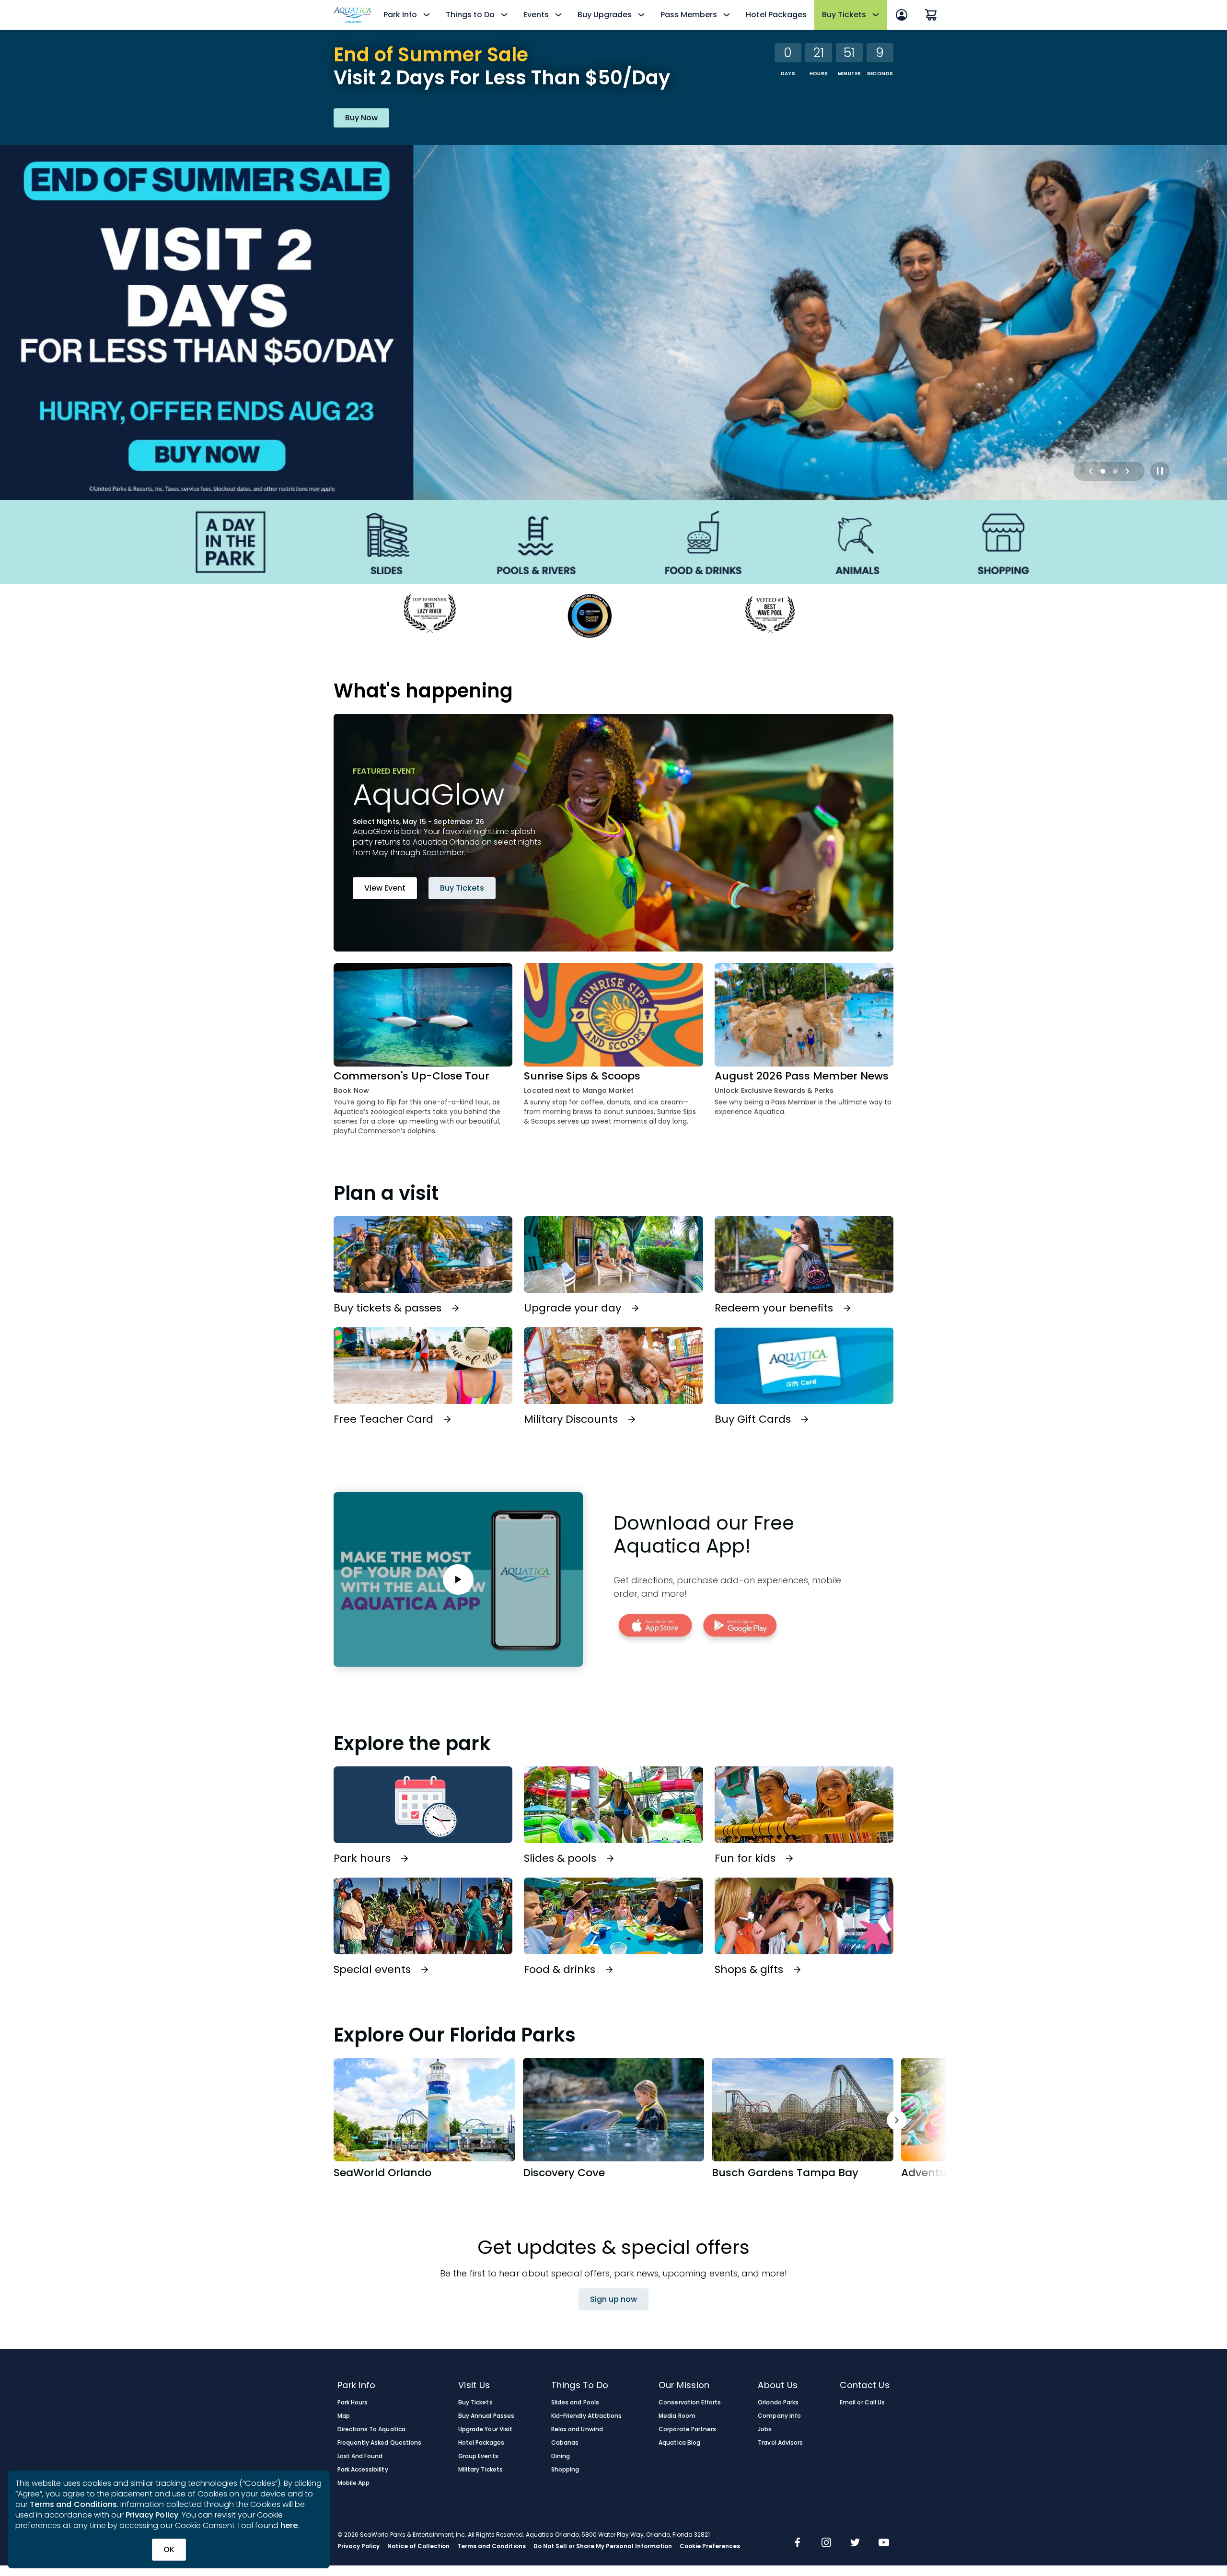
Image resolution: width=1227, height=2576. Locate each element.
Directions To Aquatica (371, 2429)
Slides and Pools (575, 2402)
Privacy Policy (152, 2515)
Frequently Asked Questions (379, 2443)
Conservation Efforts (690, 2402)
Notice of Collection (418, 2546)
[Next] (1127, 471)
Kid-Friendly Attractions (586, 2416)
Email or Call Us (862, 2402)
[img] (798, 2543)
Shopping (565, 2470)
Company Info (779, 2416)
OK (169, 2549)
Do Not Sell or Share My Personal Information (603, 2546)
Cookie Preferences (710, 2546)
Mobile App (353, 2483)
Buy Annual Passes (486, 2416)
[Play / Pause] (1160, 471)
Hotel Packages (776, 15)
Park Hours (353, 2402)
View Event (385, 888)
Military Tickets (480, 2470)
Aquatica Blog (679, 2443)
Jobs (765, 2429)
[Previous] (1091, 471)
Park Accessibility (363, 2470)
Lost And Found (360, 2456)
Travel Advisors (780, 2443)
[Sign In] (902, 15)
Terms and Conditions (73, 2504)
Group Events (478, 2456)
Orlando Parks (778, 2402)
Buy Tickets (462, 888)
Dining (561, 2456)
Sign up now (613, 2299)
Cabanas (565, 2443)
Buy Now (361, 118)
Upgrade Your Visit (485, 2429)
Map (344, 2416)
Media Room (677, 2416)
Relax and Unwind (577, 2429)
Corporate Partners (687, 2429)
